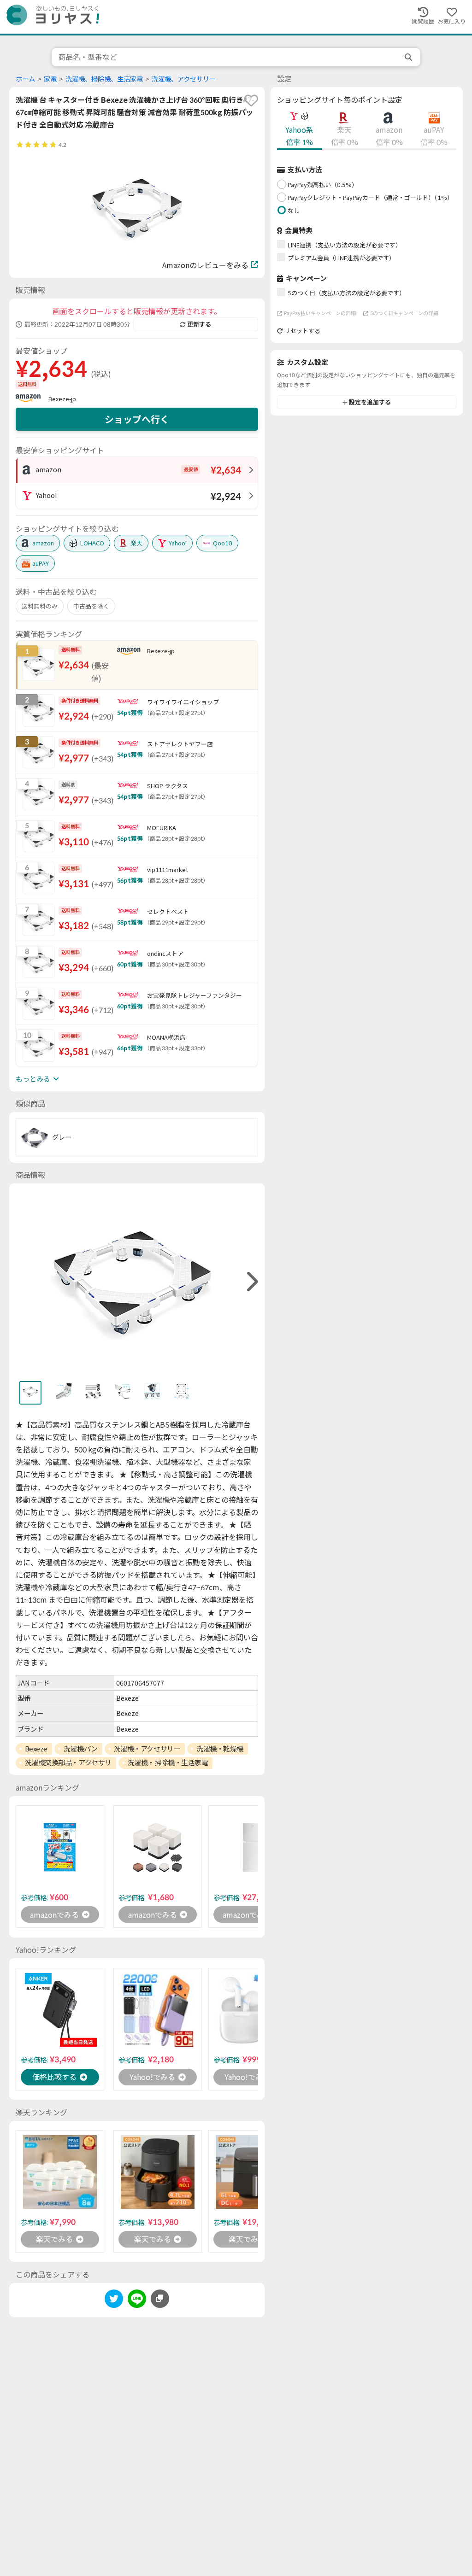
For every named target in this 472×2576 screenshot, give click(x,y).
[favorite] (251, 100)
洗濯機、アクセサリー (184, 79)
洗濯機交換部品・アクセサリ (68, 1762)
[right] (251, 1282)
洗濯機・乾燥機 (220, 1749)
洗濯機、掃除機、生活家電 (104, 79)
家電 (50, 79)
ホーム (25, 79)
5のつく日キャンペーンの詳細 (404, 313)
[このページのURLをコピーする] (160, 2299)
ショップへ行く (137, 419)
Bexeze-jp (62, 399)
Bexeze (36, 1749)
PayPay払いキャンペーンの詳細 (320, 313)
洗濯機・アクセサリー (147, 1749)
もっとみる (33, 1079)
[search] (409, 57)
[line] (137, 2300)
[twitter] (114, 2300)
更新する (199, 324)
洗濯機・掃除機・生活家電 (168, 1762)
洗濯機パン (81, 1749)
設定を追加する (370, 402)
